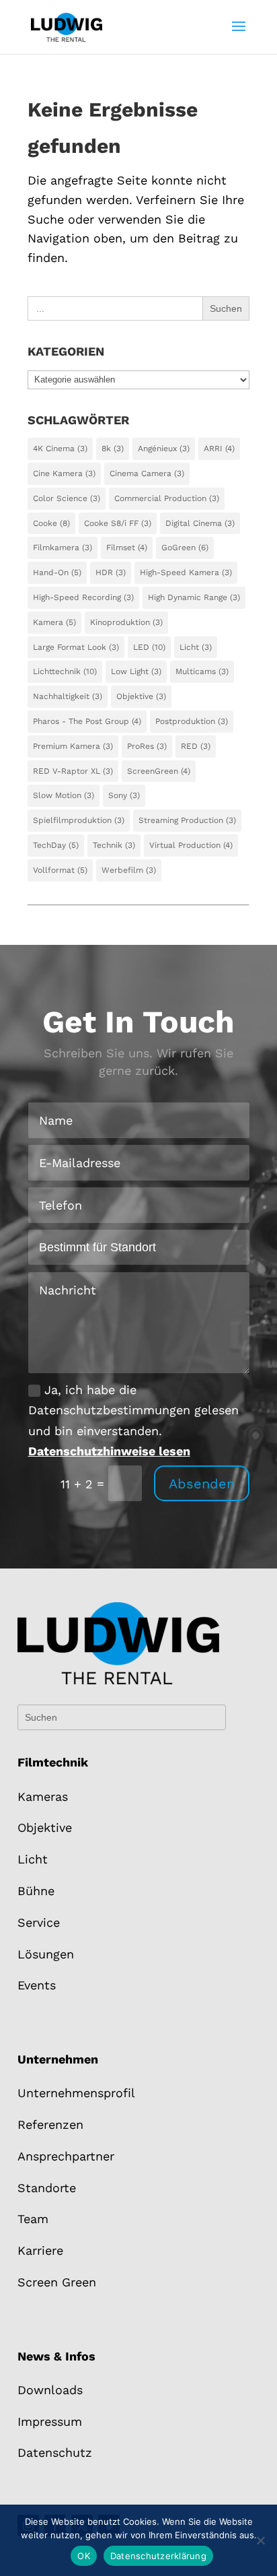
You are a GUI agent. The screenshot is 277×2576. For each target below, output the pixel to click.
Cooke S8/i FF (118, 523)
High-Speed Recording (83, 597)
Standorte (47, 2188)
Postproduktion (192, 721)
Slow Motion (64, 795)
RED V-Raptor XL (73, 771)
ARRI (219, 449)
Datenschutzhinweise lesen (109, 1451)
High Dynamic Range (194, 597)
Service (39, 1922)
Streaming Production (187, 820)
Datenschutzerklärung (158, 2556)
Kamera (54, 622)
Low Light (136, 671)
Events (37, 1985)
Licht (196, 647)
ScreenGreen (159, 771)
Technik (114, 845)
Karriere (40, 2250)
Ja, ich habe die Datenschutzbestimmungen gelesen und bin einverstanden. (133, 1421)
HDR (111, 572)
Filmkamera (63, 548)
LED (149, 647)
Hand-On (57, 572)
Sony (124, 795)
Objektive (141, 696)
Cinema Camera (147, 473)
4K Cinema (60, 449)
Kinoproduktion (126, 622)
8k (113, 449)
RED (196, 746)
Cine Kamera (64, 473)
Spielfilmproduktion (79, 820)
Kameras (43, 1796)
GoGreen (185, 548)
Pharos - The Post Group (87, 721)
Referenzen (50, 2124)
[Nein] (260, 2540)
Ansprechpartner (66, 2156)
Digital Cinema (200, 523)
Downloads (50, 2390)
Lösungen (46, 1954)
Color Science (67, 498)
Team (33, 2219)
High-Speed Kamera (186, 572)
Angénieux (164, 449)
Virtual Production (191, 845)
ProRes (147, 746)
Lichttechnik (65, 671)
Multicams (202, 671)
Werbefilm (129, 870)
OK (84, 2556)
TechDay (56, 845)
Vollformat (60, 870)
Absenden (202, 1484)
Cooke (51, 523)
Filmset (127, 548)
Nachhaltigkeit (68, 696)
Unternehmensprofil (76, 2093)
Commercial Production (167, 498)
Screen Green (57, 2282)
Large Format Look (76, 647)
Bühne (36, 1891)
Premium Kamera (73, 746)
